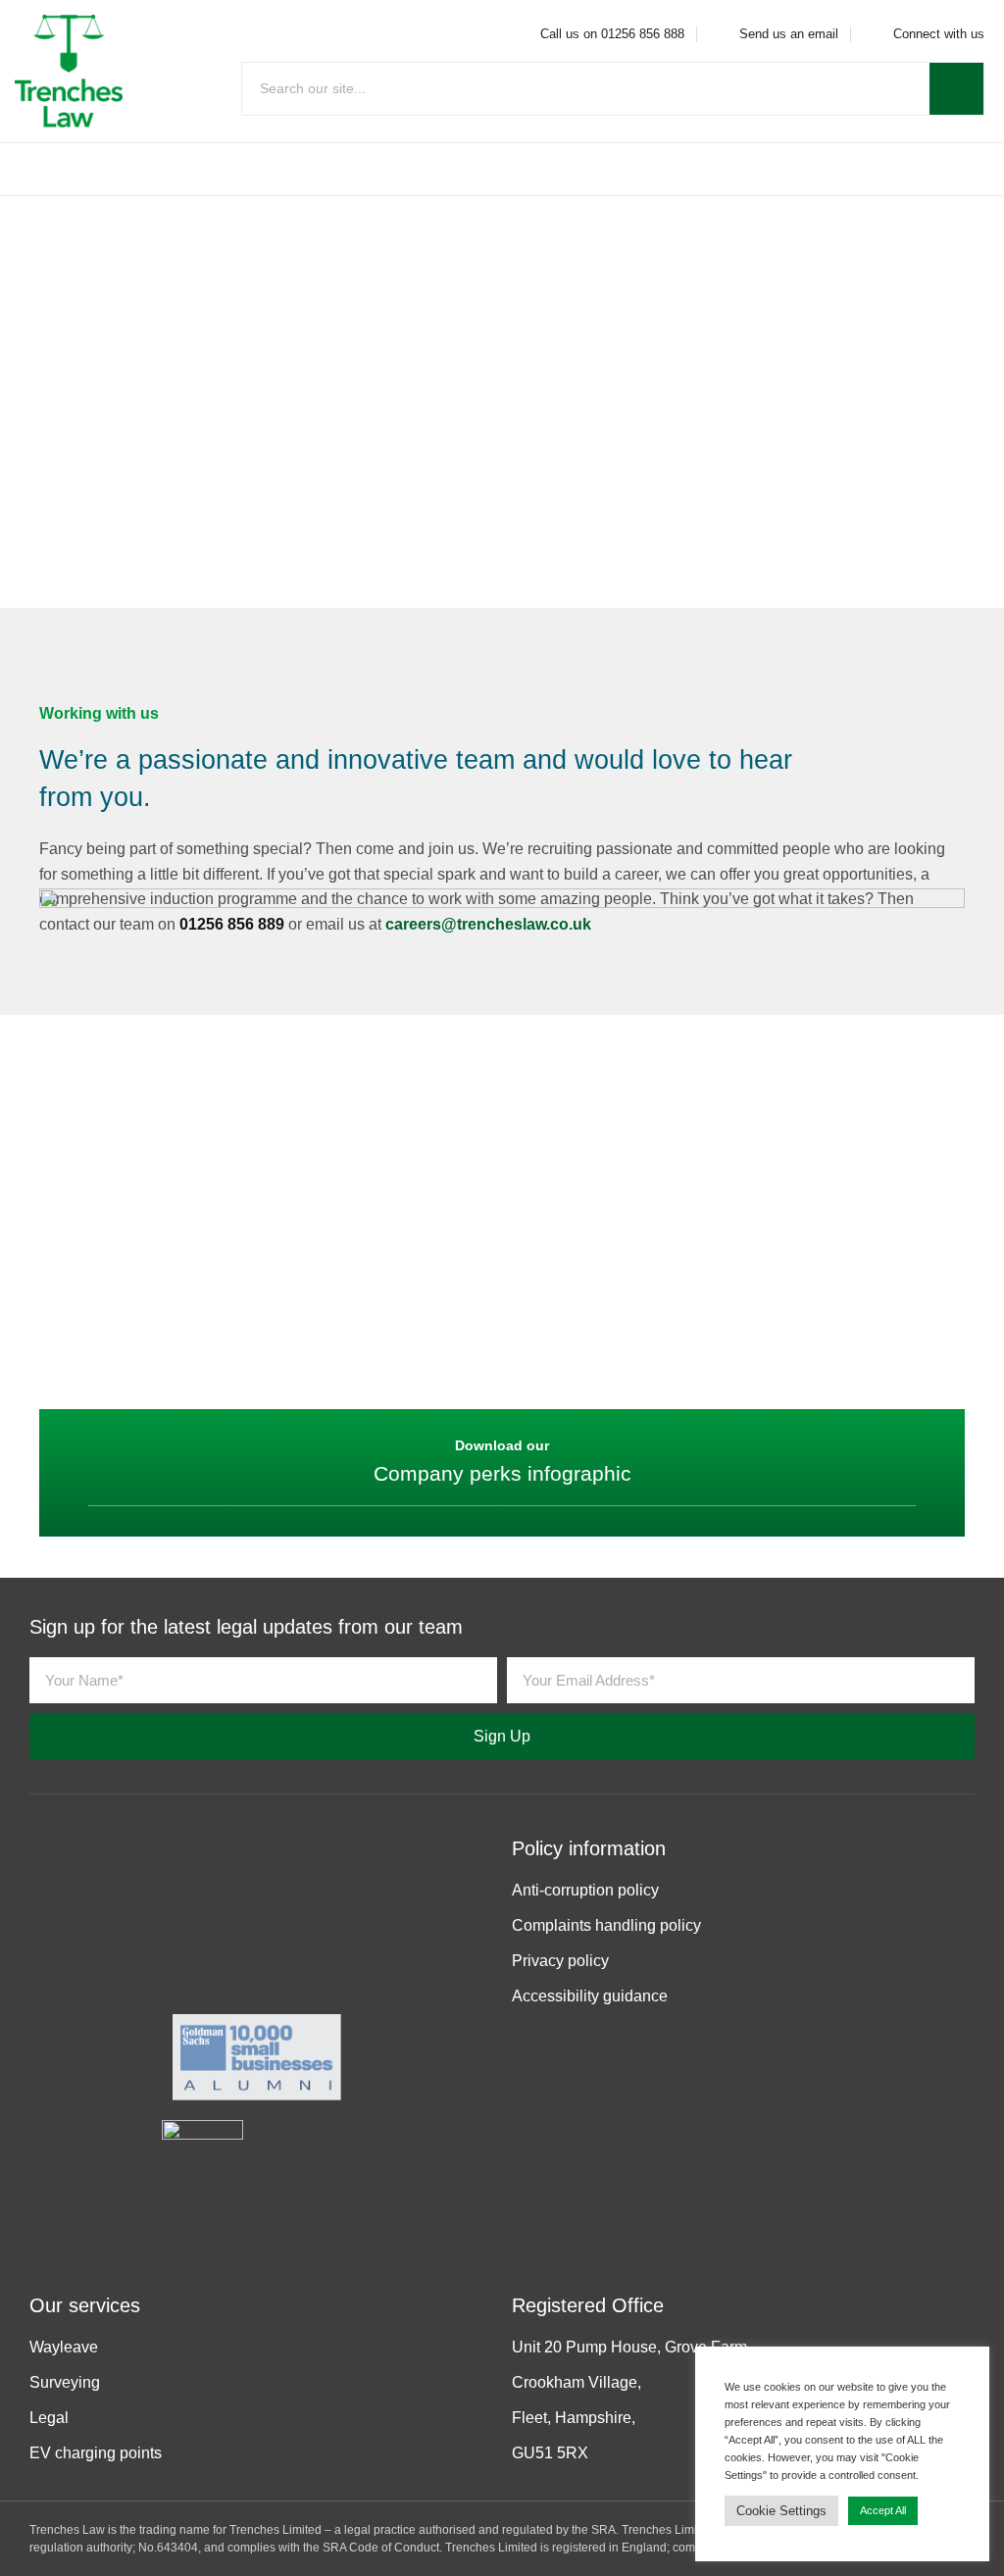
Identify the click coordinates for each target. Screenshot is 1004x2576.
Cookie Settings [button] (781, 2511)
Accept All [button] (883, 2510)
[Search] (956, 89)
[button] (502, 169)
